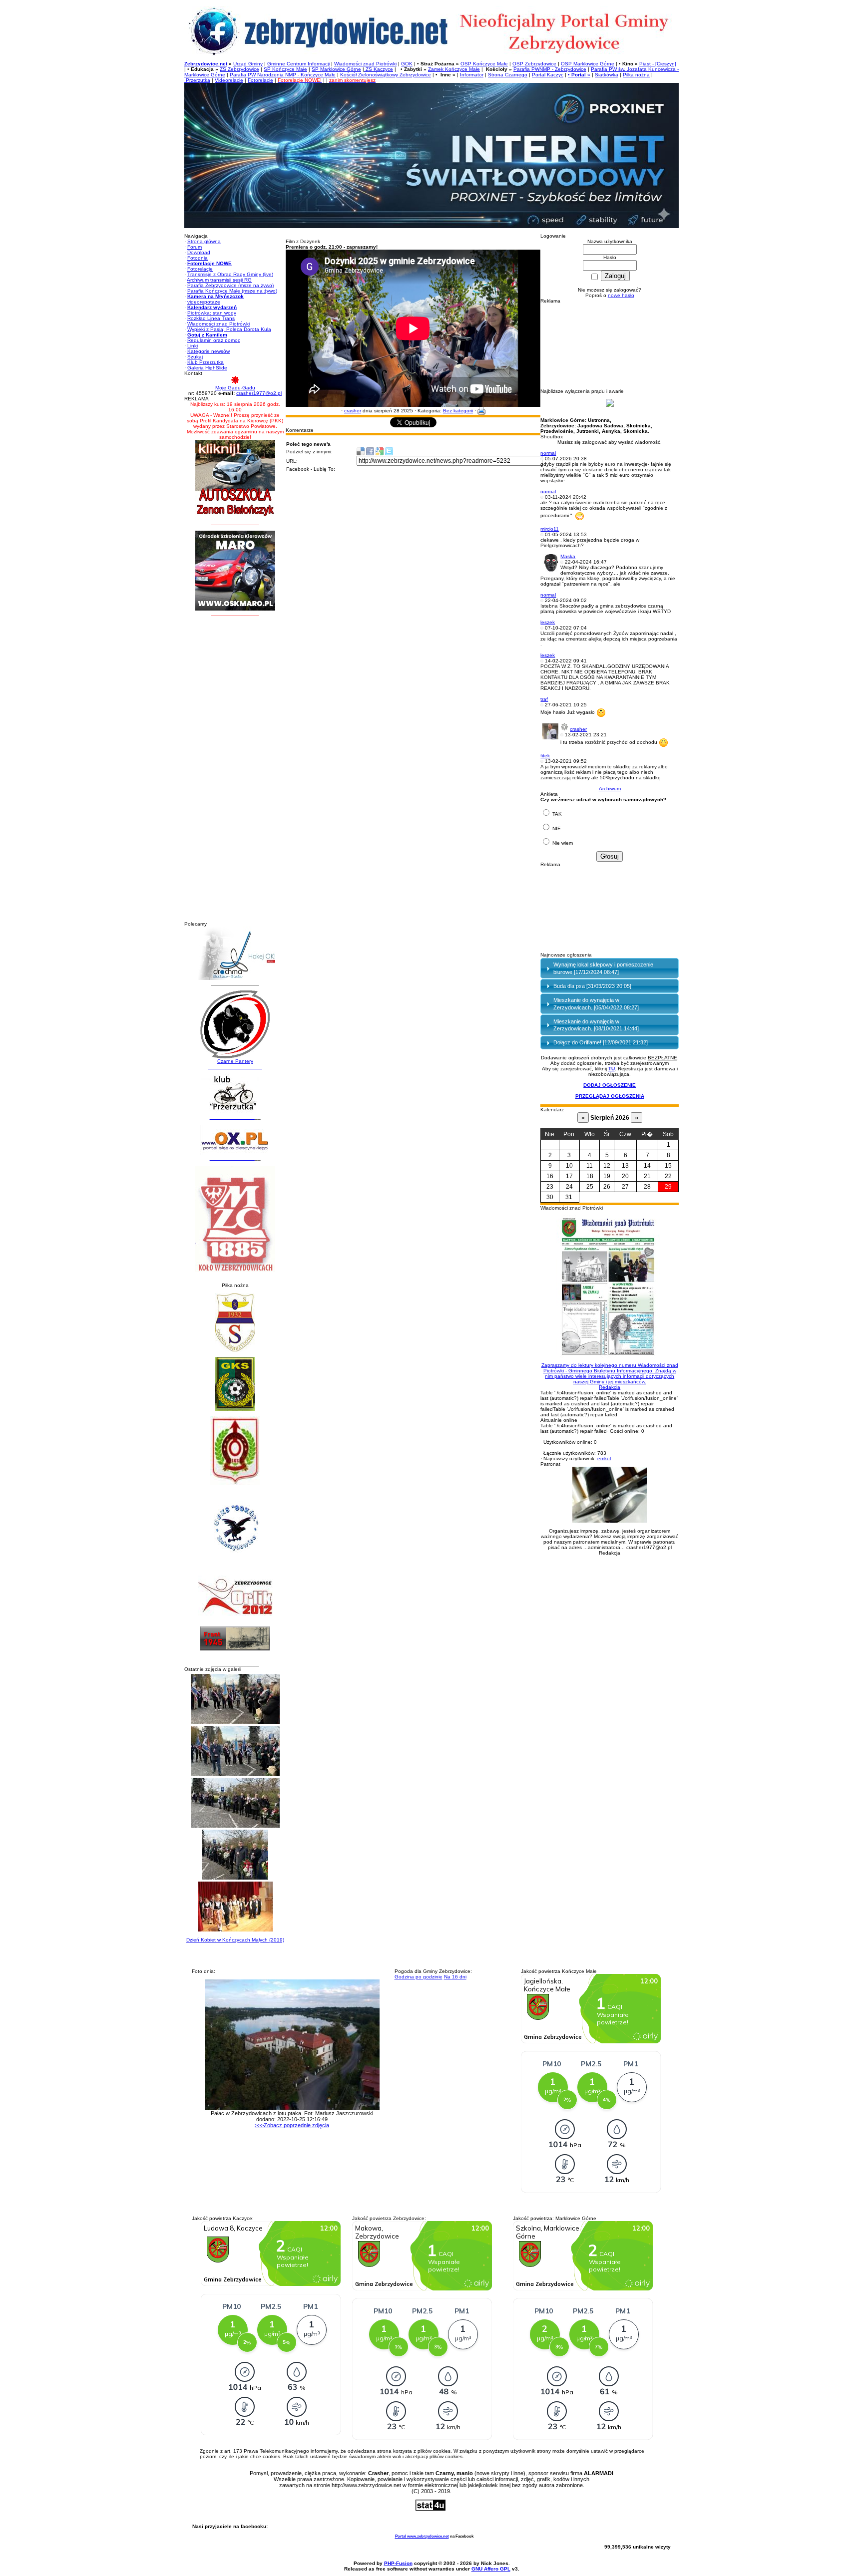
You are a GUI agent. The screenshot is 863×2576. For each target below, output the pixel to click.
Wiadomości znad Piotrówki (365, 64)
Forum (195, 247)
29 (668, 1187)
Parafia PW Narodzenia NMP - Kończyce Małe (283, 75)
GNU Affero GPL (491, 2569)
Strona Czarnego (508, 75)
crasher (353, 411)
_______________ (232, 1117)
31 (569, 1197)
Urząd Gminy (248, 64)
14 (647, 1166)
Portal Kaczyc (548, 75)
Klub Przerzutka (206, 362)
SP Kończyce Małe (285, 69)
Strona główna (204, 241)
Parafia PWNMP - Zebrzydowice (550, 69)
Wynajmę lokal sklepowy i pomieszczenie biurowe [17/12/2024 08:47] (603, 968)
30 (550, 1197)
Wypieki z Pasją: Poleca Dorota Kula (229, 329)
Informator (472, 75)
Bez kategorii (458, 411)
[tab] (610, 968)
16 (550, 1176)
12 (607, 1166)
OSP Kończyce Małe (484, 64)
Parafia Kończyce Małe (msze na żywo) (232, 291)
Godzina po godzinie (419, 1977)
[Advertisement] (235, 771)
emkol (604, 1458)
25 (590, 1187)
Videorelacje (229, 80)
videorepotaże (204, 302)
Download (199, 252)
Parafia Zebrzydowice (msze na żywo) (230, 285)
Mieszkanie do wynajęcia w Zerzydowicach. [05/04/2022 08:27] (596, 1003)
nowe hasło (621, 295)
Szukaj (195, 357)
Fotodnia (198, 258)
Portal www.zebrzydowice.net (422, 2536)
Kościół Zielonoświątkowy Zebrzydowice (386, 75)
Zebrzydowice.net (206, 64)
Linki (193, 346)
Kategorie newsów (209, 351)
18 (590, 1176)
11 (590, 1166)
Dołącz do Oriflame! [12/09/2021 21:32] (601, 1042)
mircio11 (550, 529)
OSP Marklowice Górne (588, 64)
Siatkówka (607, 75)
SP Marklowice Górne (336, 69)
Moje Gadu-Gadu (235, 388)
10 (569, 1166)
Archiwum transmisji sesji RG (219, 280)
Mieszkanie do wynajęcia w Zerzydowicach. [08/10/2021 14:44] (596, 1025)
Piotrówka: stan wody (212, 313)
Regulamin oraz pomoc (214, 340)
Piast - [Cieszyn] (658, 64)
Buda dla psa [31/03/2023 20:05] (592, 986)
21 (647, 1176)
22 (668, 1176)
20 (625, 1176)
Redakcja (610, 1376)
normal (548, 453)
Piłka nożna (636, 75)
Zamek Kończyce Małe (454, 69)
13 (625, 1166)
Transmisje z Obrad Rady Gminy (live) (230, 274)
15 (668, 1166)
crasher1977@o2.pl (259, 393)
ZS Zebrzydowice (239, 69)
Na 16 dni (455, 1977)
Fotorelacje (260, 80)
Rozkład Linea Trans (211, 318)
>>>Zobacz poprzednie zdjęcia (292, 2125)
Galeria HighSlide (207, 368)
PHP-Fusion (398, 2563)
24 (569, 1187)
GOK (407, 64)
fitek (545, 756)
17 (569, 1176)
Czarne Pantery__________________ (235, 1064)
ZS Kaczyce (379, 69)
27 (625, 1187)
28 (647, 1187)
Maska (568, 556)
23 (550, 1187)
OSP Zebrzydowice (534, 64)
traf (544, 699)
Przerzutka (197, 80)
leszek (548, 622)
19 (607, 1176)
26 (607, 1187)
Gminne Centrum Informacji (298, 64)
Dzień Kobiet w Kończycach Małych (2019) (235, 1940)
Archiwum (610, 789)
